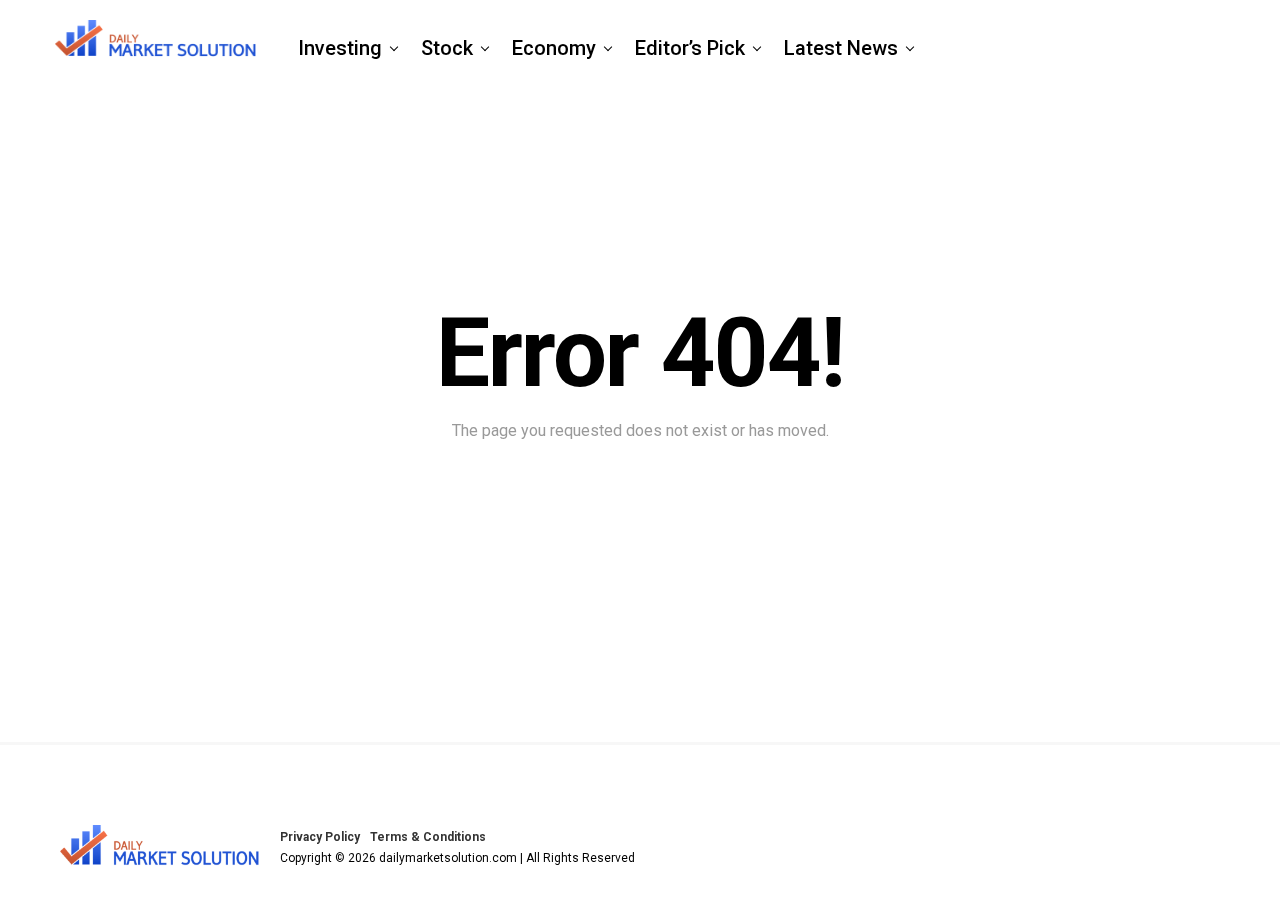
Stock (447, 48)
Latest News (841, 48)
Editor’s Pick (690, 48)
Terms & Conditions (428, 837)
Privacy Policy (320, 837)
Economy (554, 48)
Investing (340, 48)
